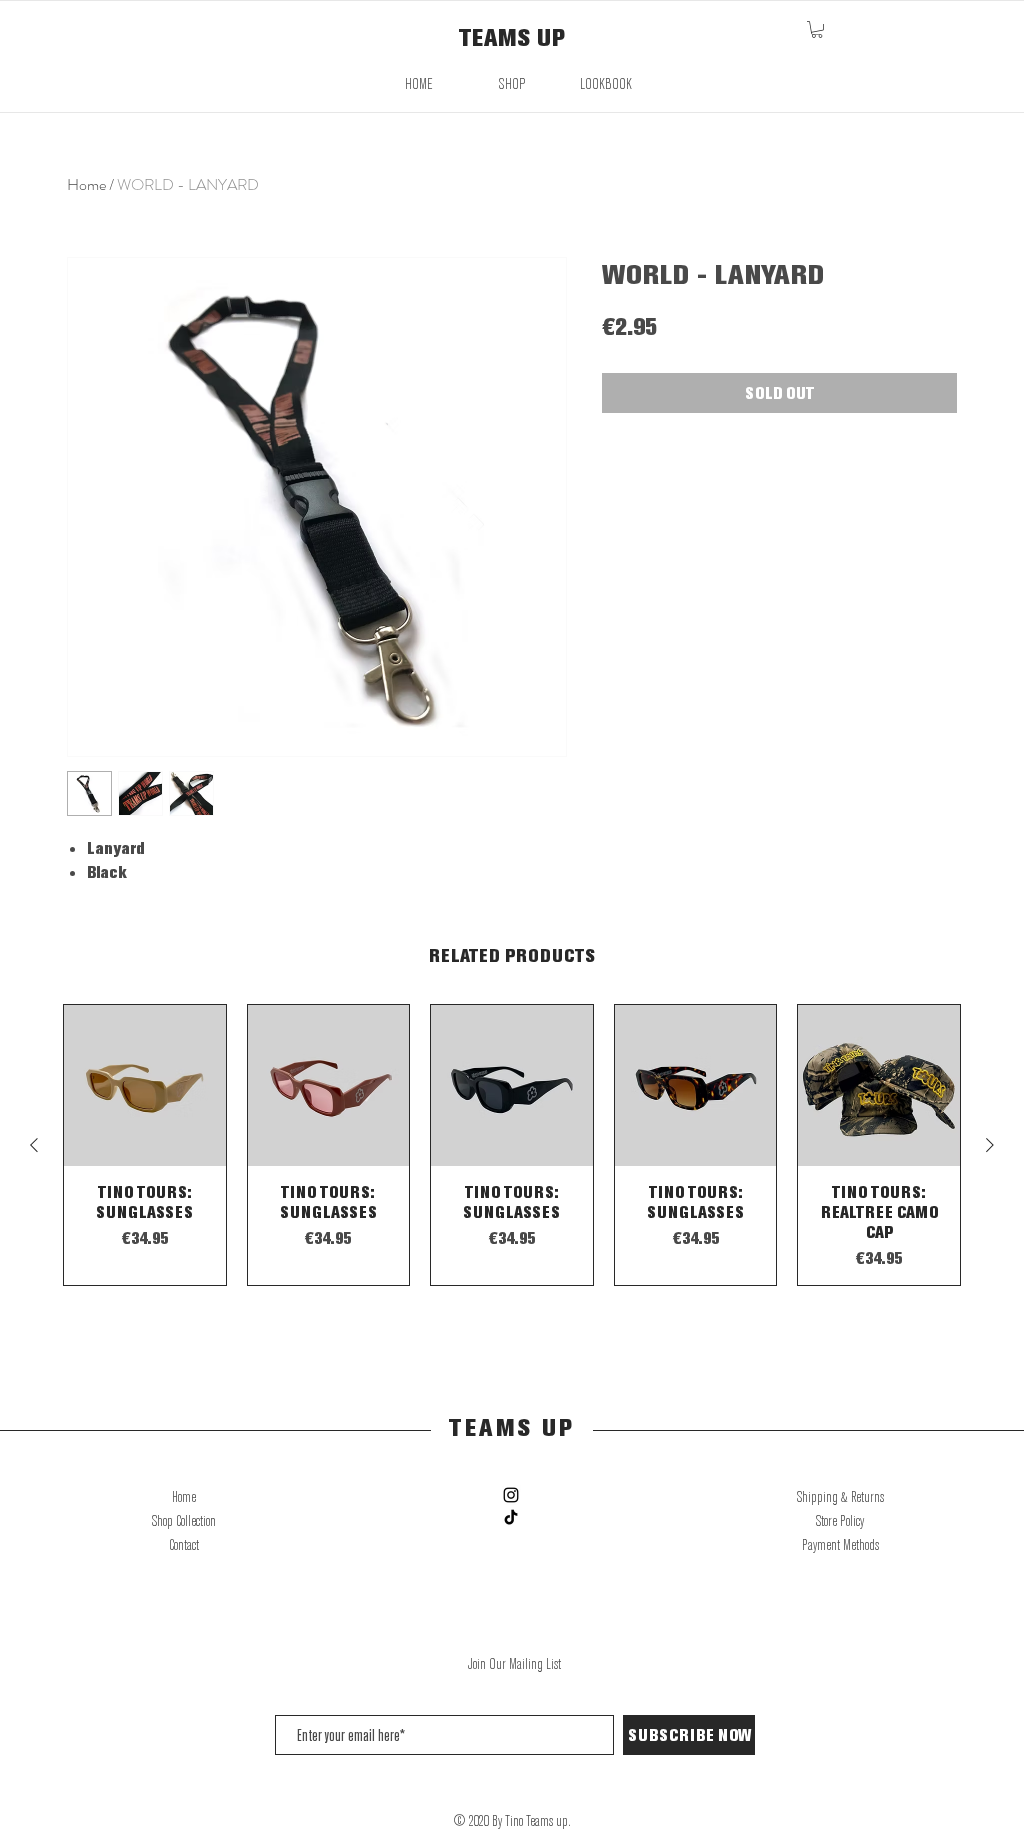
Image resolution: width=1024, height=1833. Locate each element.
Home (86, 184)
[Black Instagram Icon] (511, 1495)
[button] (817, 29)
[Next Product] (990, 1145)
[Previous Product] (34, 1145)
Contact (184, 1544)
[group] (512, 1145)
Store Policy (840, 1520)
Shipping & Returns (840, 1496)
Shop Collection (184, 1520)
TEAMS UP (512, 37)
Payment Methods (840, 1544)
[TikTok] (511, 1517)
